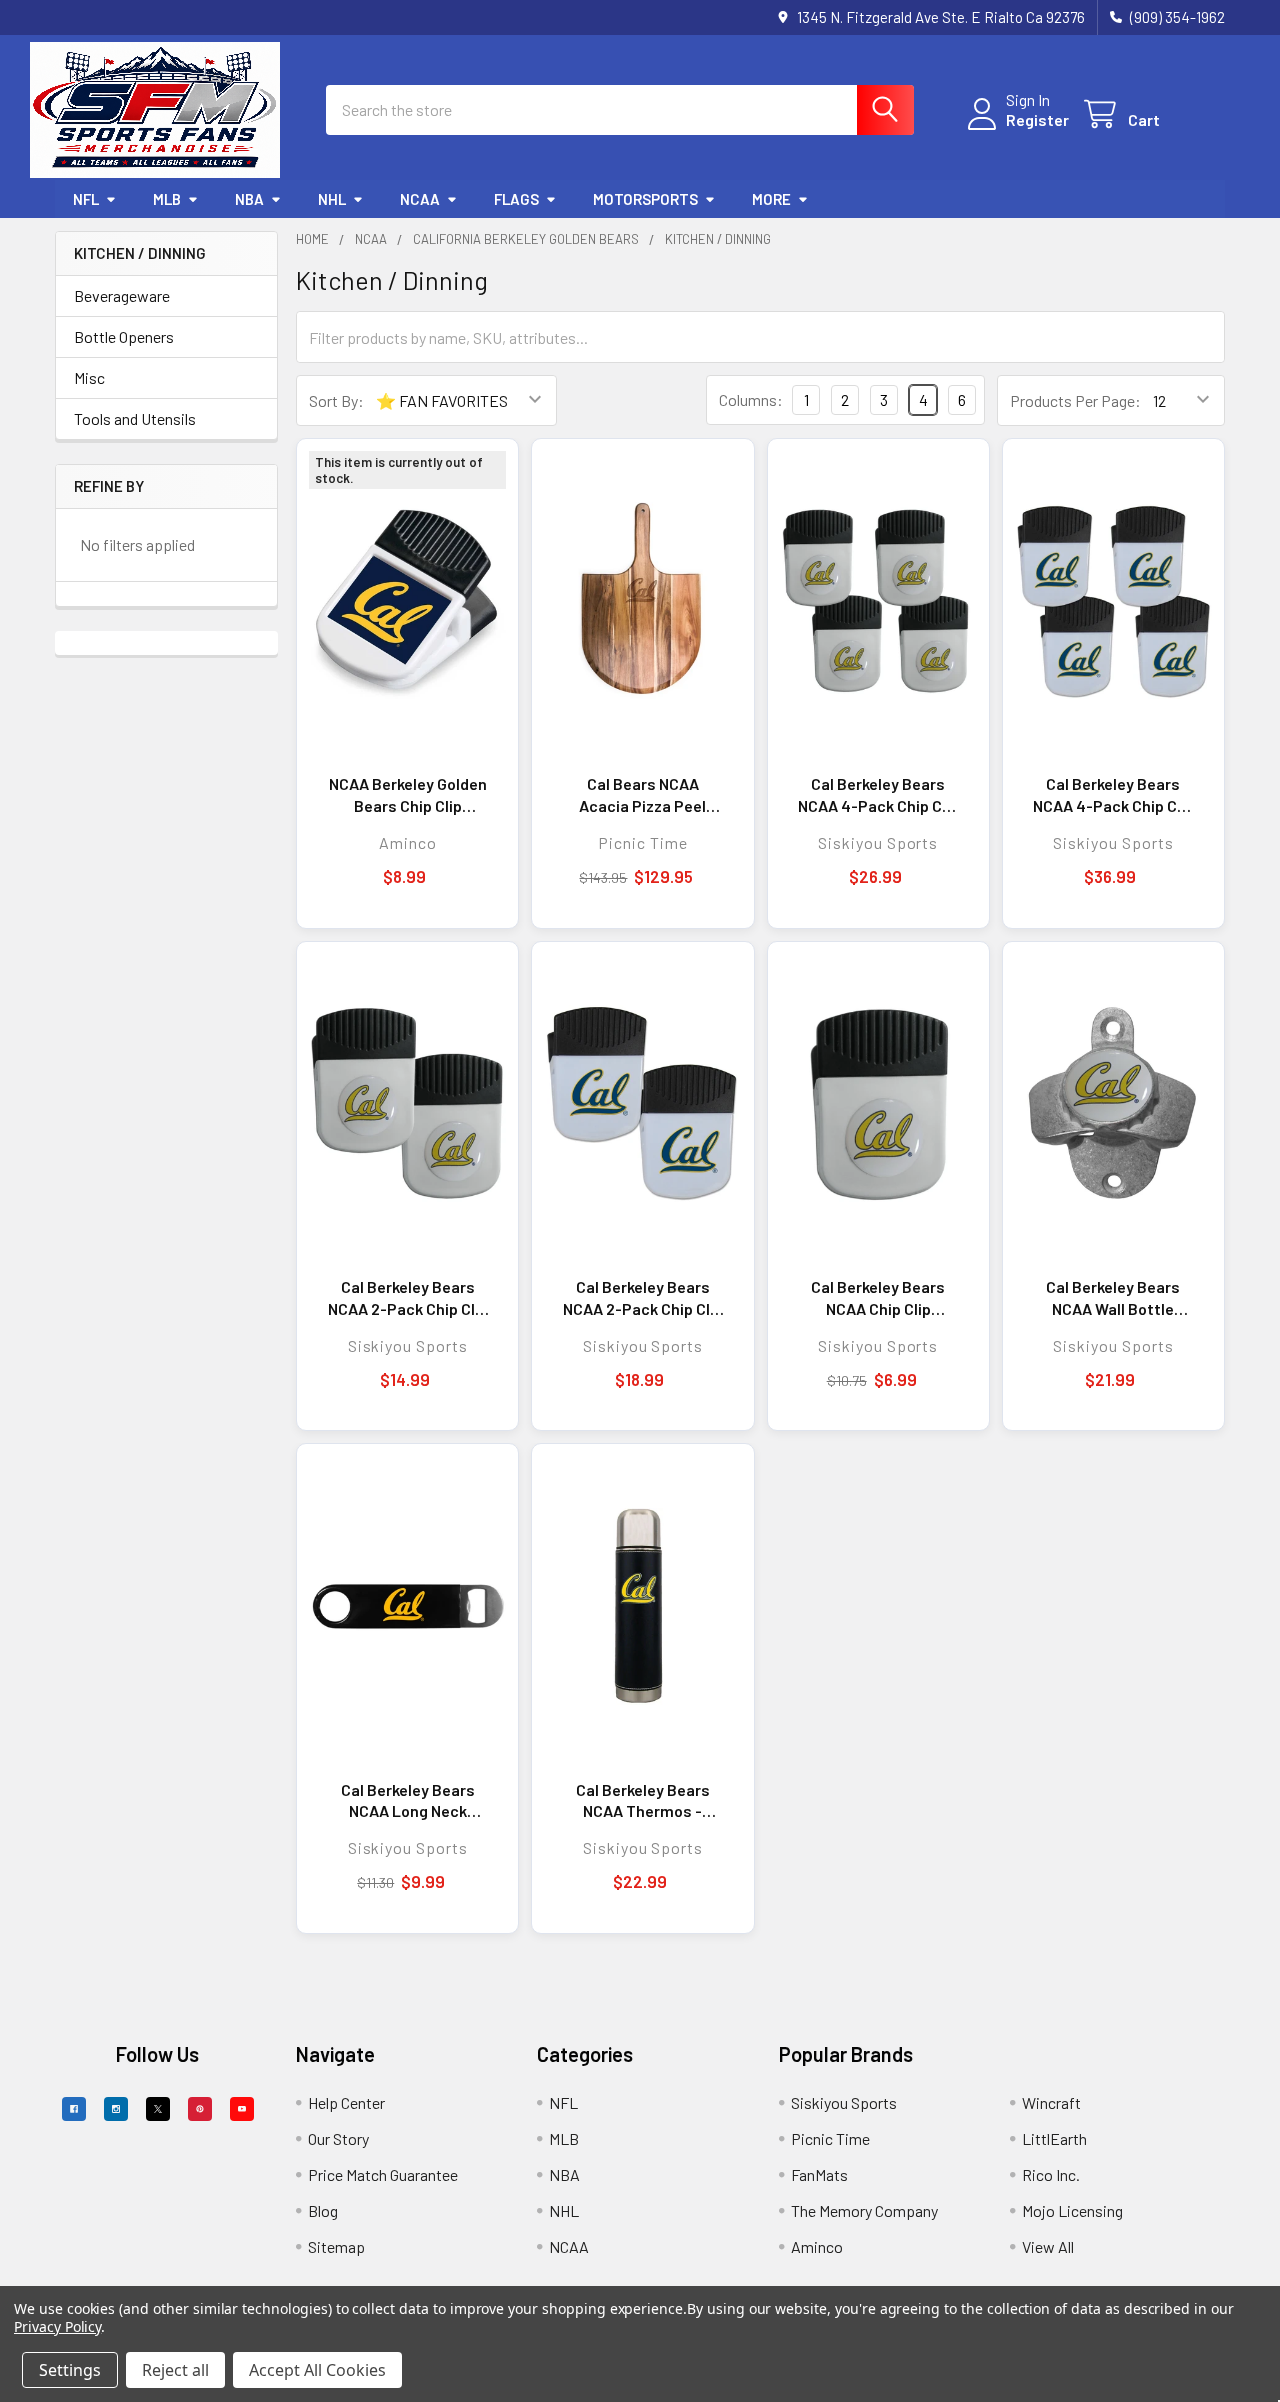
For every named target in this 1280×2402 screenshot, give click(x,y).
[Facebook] (74, 2109)
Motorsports (645, 199)
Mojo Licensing (1072, 2210)
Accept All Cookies (317, 2370)
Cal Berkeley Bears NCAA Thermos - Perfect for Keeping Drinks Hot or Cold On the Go (643, 1801)
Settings (70, 2370)
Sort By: (336, 400)
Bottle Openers (124, 336)
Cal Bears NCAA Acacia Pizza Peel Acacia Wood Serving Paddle (642, 795)
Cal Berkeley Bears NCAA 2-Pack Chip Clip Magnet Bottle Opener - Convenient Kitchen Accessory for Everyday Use (408, 1298)
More (771, 199)
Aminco (817, 2246)
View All (1048, 2246)
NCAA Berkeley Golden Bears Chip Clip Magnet (408, 795)
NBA (249, 199)
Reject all (175, 2370)
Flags (516, 199)
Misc (89, 377)
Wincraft (1051, 2102)
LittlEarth (1054, 2138)
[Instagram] (116, 2109)
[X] (158, 2109)
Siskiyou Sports (844, 2102)
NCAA (420, 199)
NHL (332, 199)
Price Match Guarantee (383, 2174)
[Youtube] (242, 2109)
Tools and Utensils (135, 418)
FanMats (819, 2174)
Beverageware (122, 295)
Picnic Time (830, 2138)
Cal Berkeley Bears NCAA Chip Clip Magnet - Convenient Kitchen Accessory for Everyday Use (878, 1298)
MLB (167, 199)
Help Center (346, 2102)
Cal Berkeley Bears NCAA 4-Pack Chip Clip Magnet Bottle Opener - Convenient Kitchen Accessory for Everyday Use (878, 795)
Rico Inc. (1051, 2174)
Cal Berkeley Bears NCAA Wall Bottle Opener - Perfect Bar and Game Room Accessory (1113, 1298)
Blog (323, 2210)
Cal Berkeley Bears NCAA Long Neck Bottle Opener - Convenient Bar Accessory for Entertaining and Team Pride (408, 1801)
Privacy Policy (57, 2326)
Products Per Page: (1075, 400)
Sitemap (336, 2246)
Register (1037, 119)
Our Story (338, 2138)
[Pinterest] (200, 2109)
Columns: (751, 399)
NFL (86, 199)
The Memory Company (864, 2210)
